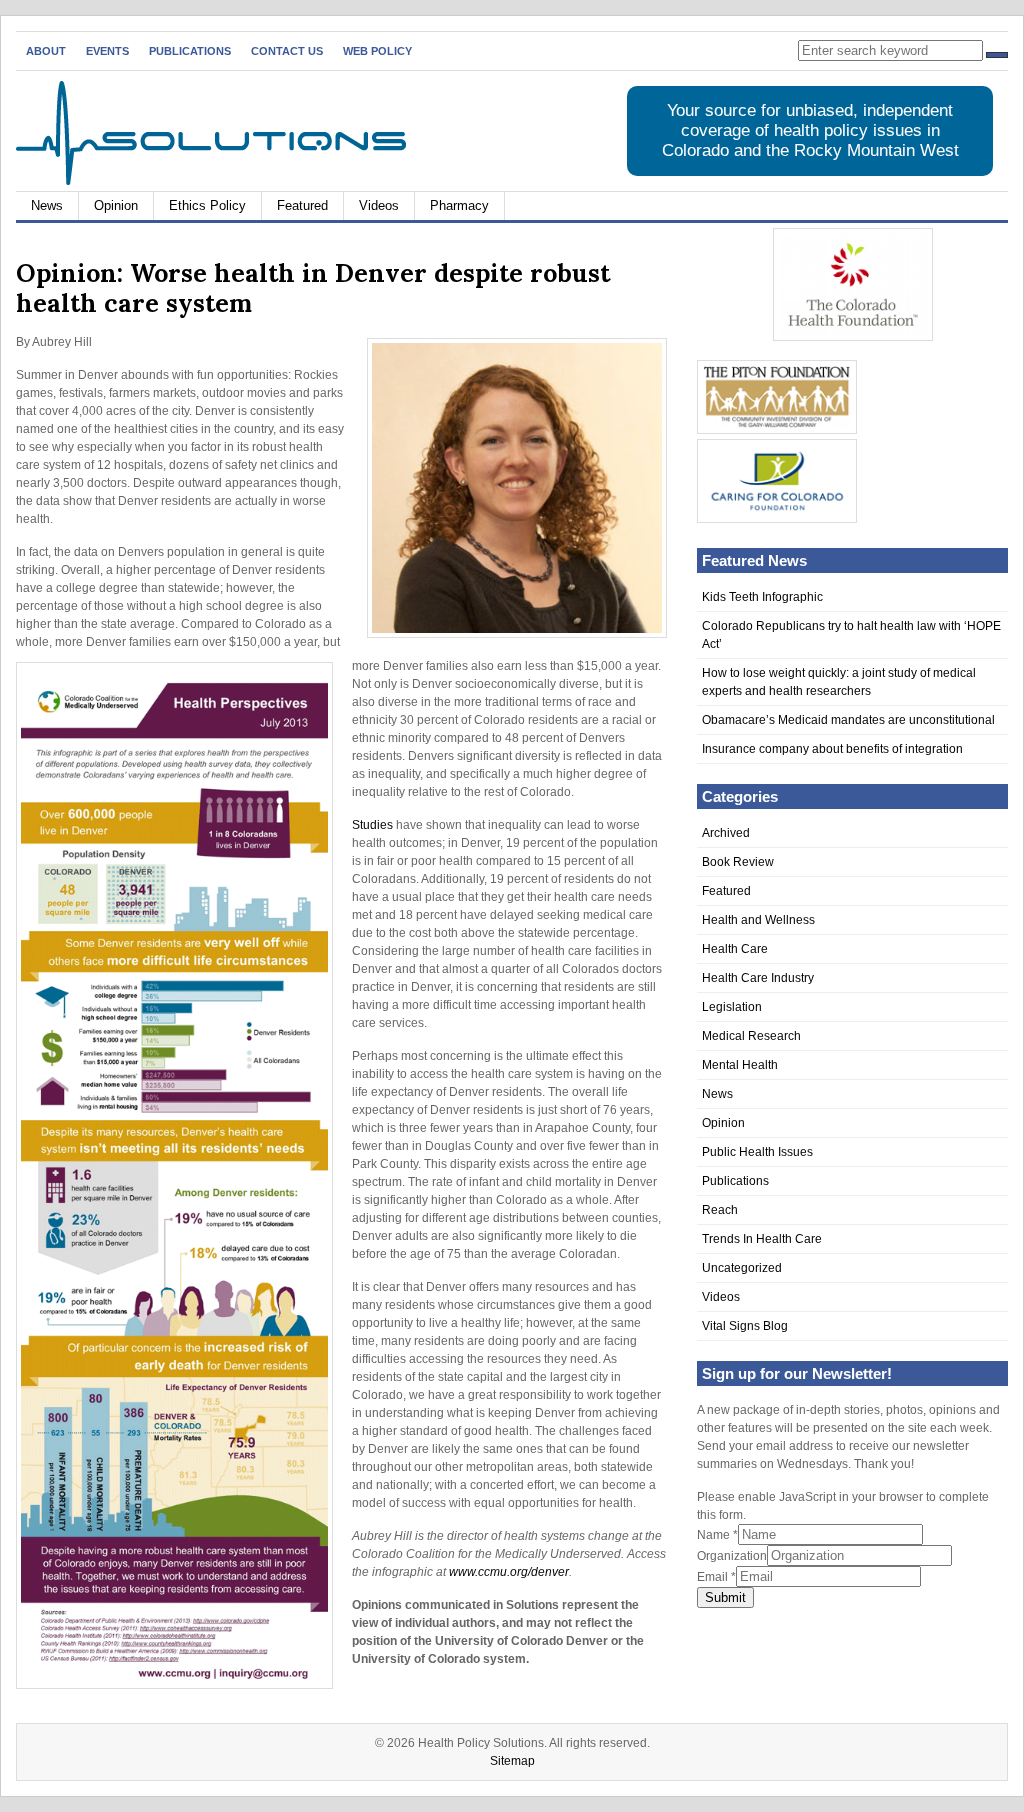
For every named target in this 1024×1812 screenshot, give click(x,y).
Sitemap (512, 1761)
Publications (190, 51)
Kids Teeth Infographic (762, 597)
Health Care (735, 949)
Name (717, 1535)
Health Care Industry (758, 978)
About (46, 51)
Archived (726, 833)
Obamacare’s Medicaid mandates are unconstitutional (848, 720)
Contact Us (287, 51)
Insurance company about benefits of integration (832, 749)
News (47, 205)
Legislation (732, 1007)
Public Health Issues (757, 1152)
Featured (302, 205)
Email (716, 1577)
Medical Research (751, 1036)
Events (107, 51)
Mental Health (740, 1065)
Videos (379, 205)
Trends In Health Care (762, 1239)
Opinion (116, 205)
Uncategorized (742, 1268)
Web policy (377, 51)
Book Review (738, 862)
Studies (372, 825)
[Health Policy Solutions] (211, 181)
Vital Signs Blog (745, 1326)
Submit (725, 1597)
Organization (732, 1556)
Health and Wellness (758, 920)
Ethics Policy (207, 205)
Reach (720, 1210)
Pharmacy (459, 205)
